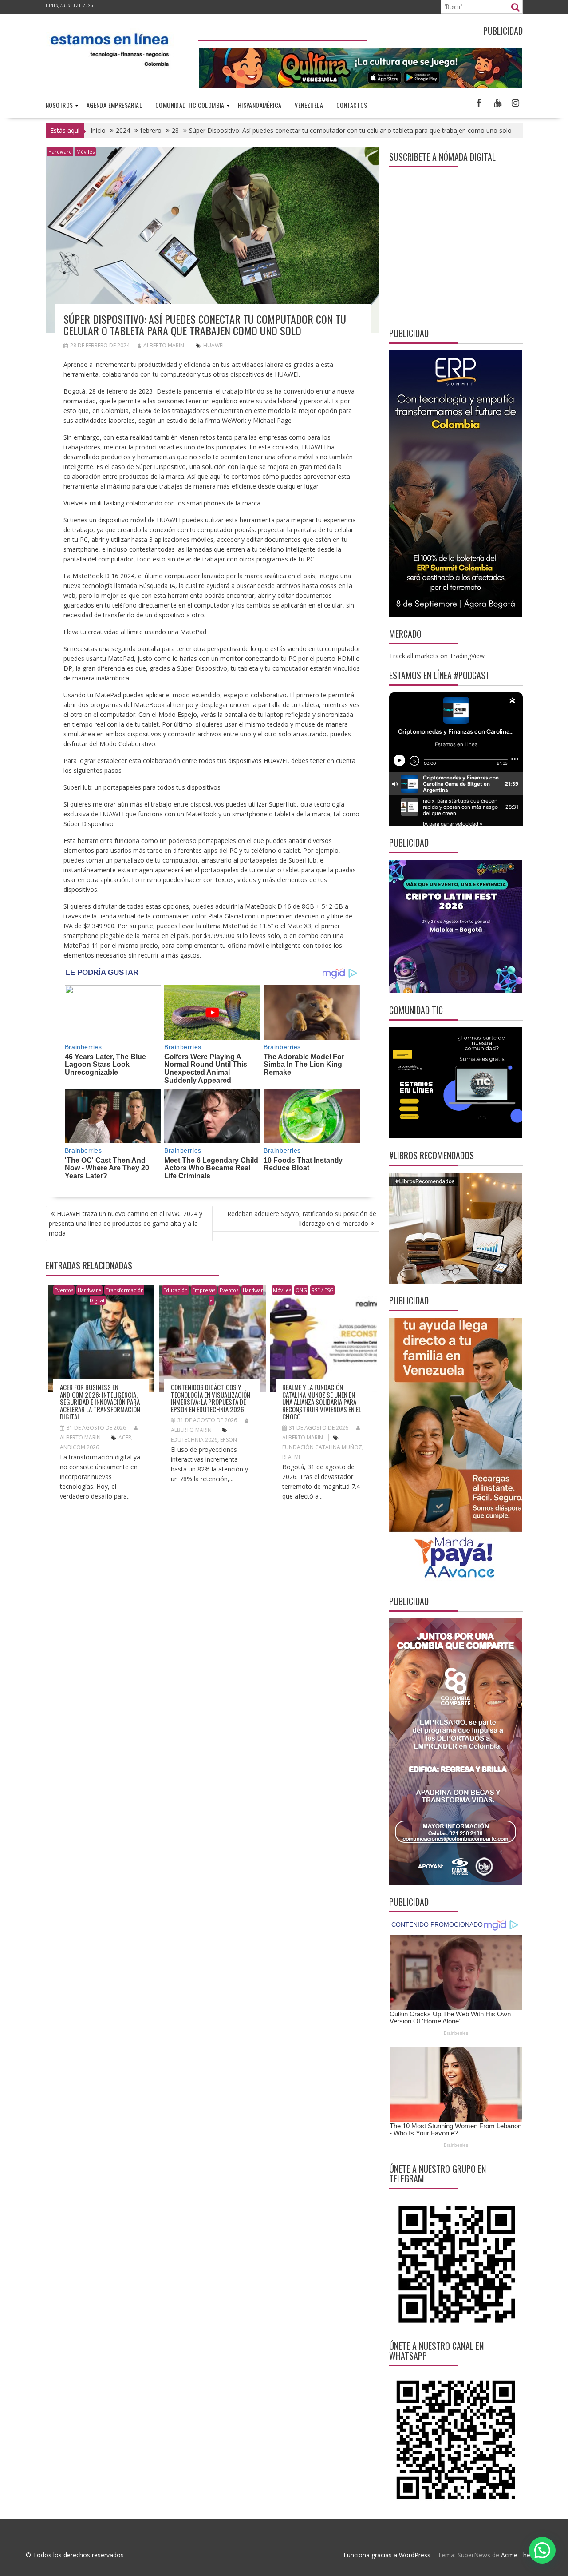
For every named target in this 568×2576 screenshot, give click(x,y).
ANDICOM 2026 (79, 1447)
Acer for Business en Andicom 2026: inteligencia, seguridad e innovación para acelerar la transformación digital (100, 1402)
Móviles (85, 152)
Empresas (204, 1290)
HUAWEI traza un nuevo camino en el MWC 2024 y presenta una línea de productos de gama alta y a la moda (126, 1223)
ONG (301, 1290)
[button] (542, 2550)
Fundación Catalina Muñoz (322, 1447)
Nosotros (59, 105)
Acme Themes (522, 2555)
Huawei (213, 345)
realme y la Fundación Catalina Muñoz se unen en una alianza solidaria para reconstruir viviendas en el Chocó (322, 1402)
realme (292, 1457)
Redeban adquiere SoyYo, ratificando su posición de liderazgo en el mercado (302, 1218)
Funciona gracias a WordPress (387, 2555)
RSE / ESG (323, 1290)
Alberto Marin (164, 345)
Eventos (64, 1290)
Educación (176, 1290)
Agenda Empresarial (114, 105)
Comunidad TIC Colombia (190, 105)
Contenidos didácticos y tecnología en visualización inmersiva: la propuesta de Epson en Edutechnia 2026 (211, 1398)
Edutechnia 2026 (194, 1440)
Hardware (60, 152)
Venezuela (309, 105)
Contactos (352, 105)
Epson (229, 1440)
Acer (125, 1437)
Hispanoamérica (260, 105)
